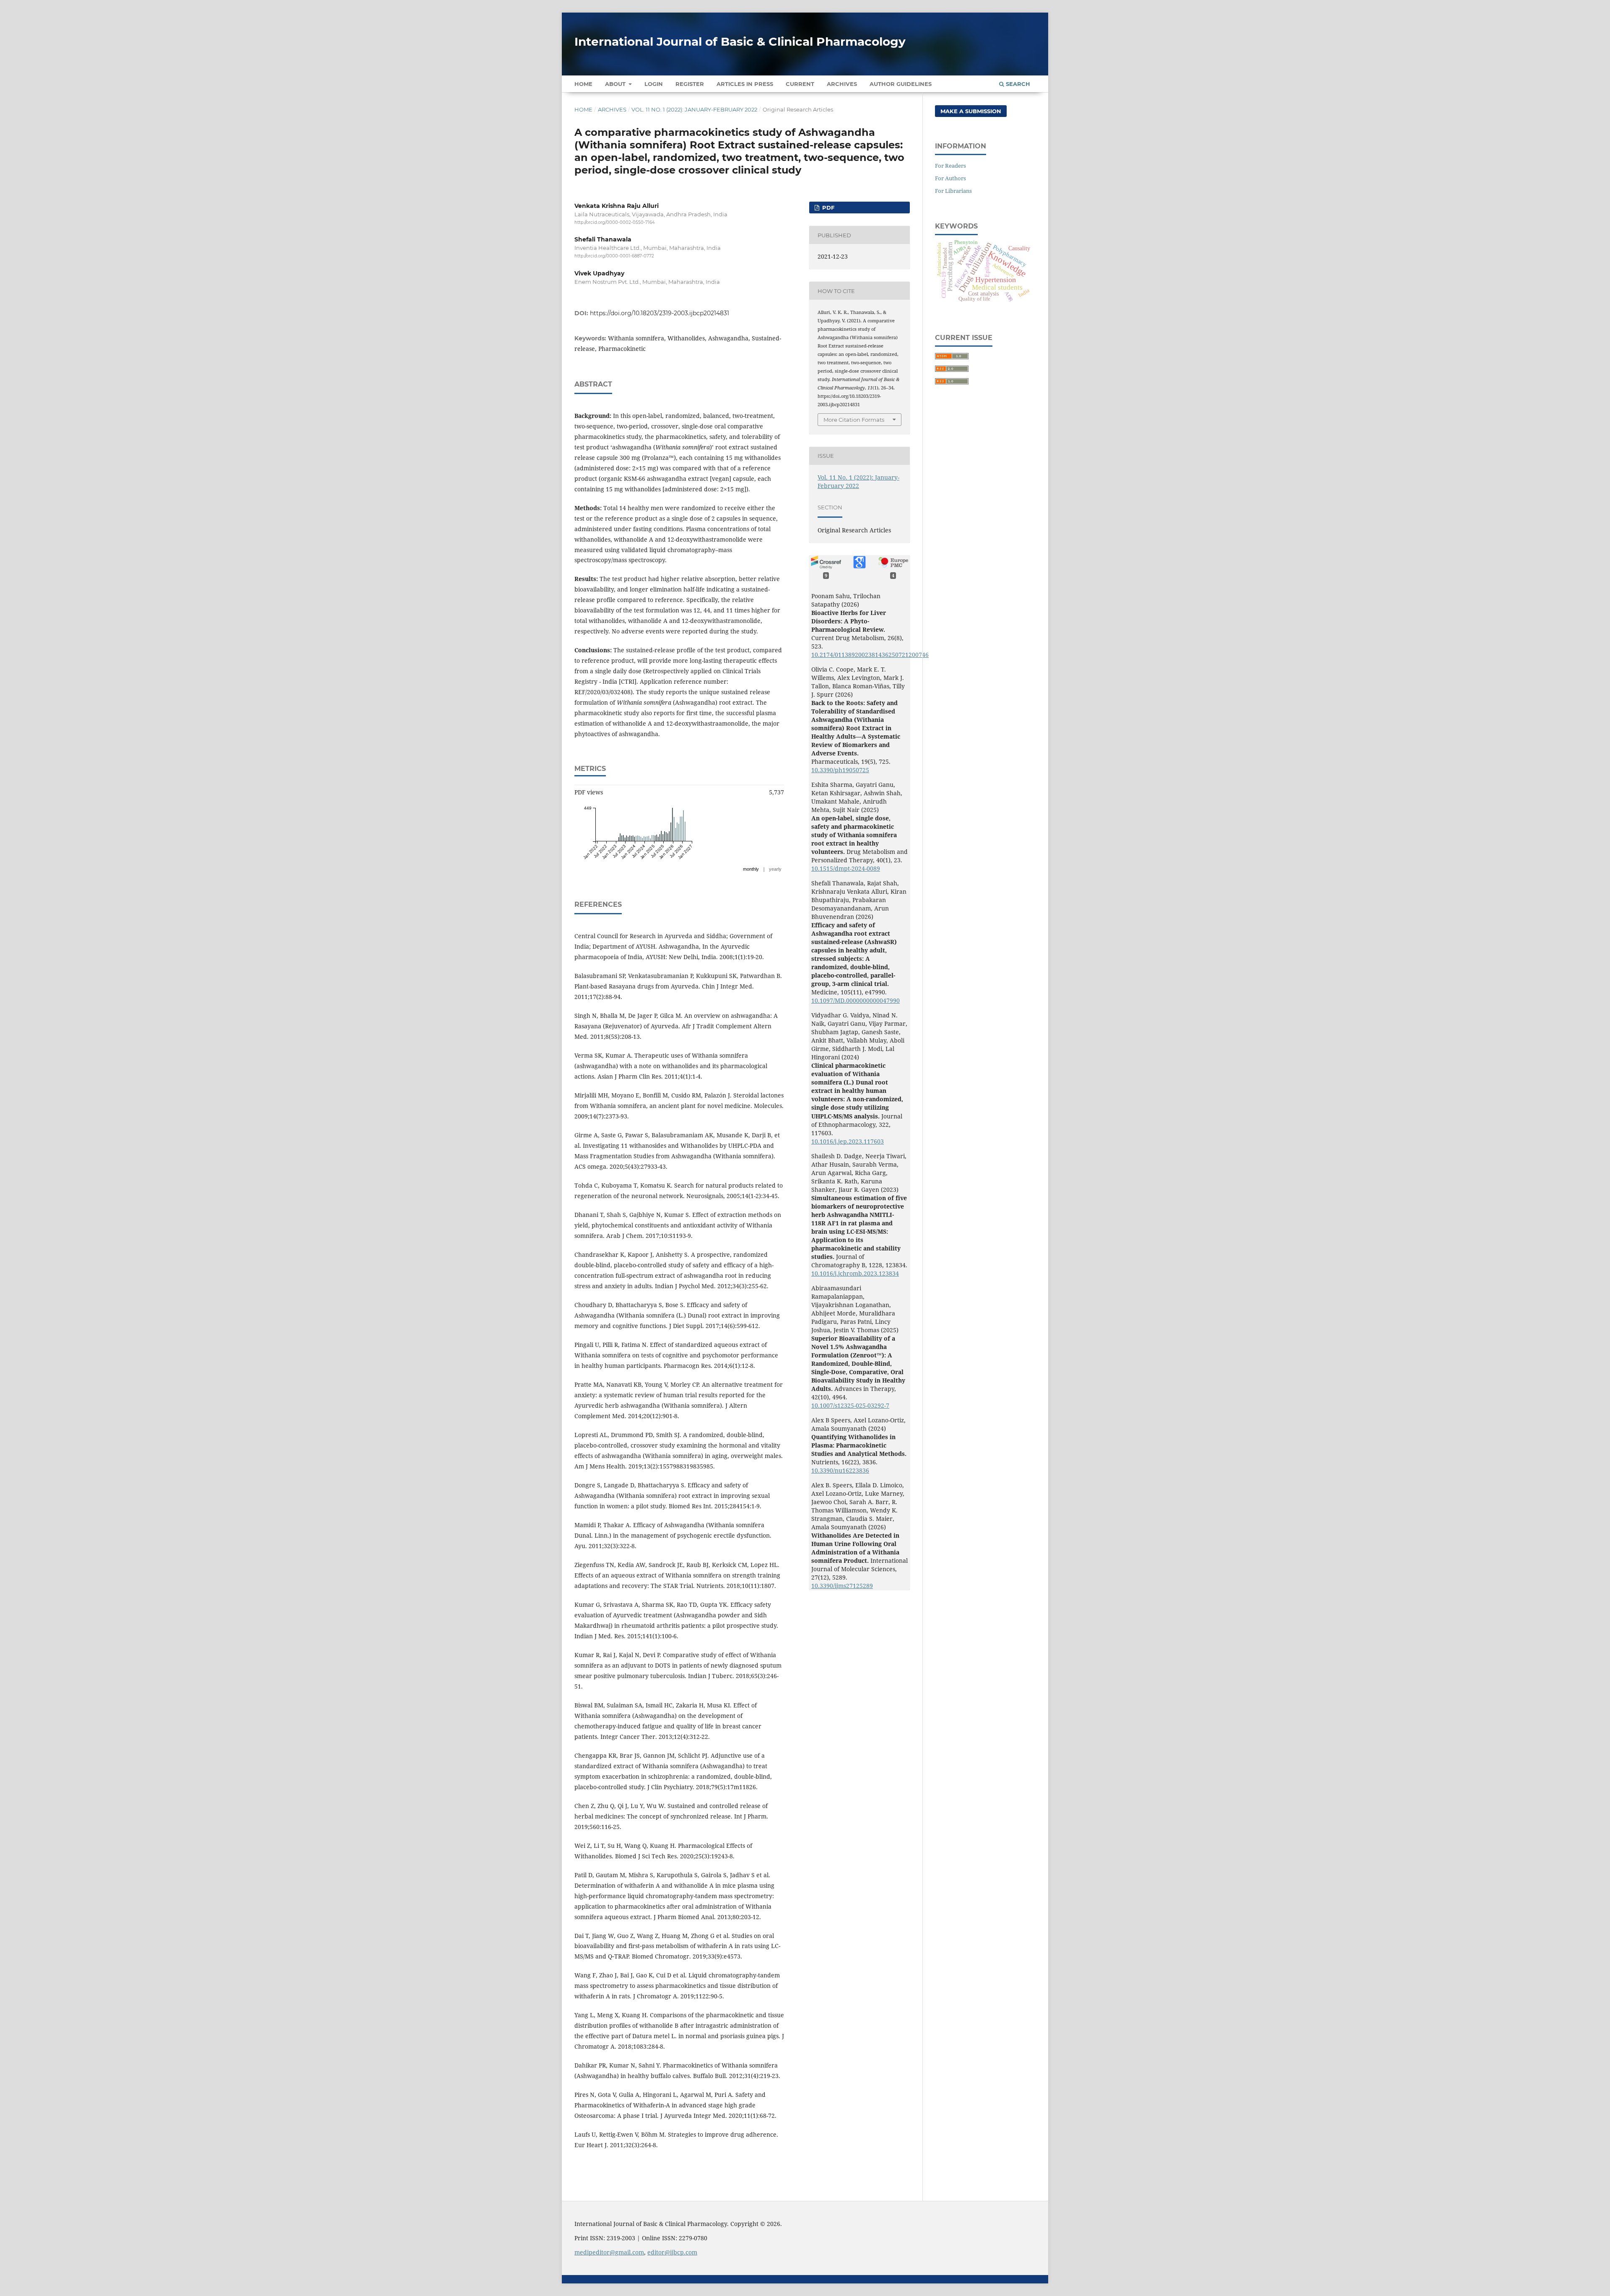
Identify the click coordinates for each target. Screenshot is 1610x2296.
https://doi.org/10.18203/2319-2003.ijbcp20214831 (660, 313)
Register (690, 84)
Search (1017, 84)
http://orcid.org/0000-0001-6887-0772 (614, 256)
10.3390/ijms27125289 (842, 1586)
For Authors (950, 178)
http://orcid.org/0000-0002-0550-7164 (615, 222)
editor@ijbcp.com (672, 2252)
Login (654, 84)
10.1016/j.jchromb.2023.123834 (855, 1273)
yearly (775, 869)
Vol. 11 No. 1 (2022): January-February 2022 (694, 109)
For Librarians (953, 191)
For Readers (950, 166)
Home (583, 84)
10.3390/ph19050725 (840, 770)
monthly (751, 869)
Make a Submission (971, 111)
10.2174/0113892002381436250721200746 (870, 655)
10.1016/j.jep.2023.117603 (848, 1141)
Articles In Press (745, 84)
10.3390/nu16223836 (840, 1470)
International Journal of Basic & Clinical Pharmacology (740, 42)
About (616, 84)
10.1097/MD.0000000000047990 (856, 1000)
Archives (842, 84)
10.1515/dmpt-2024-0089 (846, 868)
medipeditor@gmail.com (609, 2252)
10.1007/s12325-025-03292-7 (850, 1405)
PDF (827, 208)
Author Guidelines (901, 84)
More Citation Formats (854, 420)
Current (800, 84)
